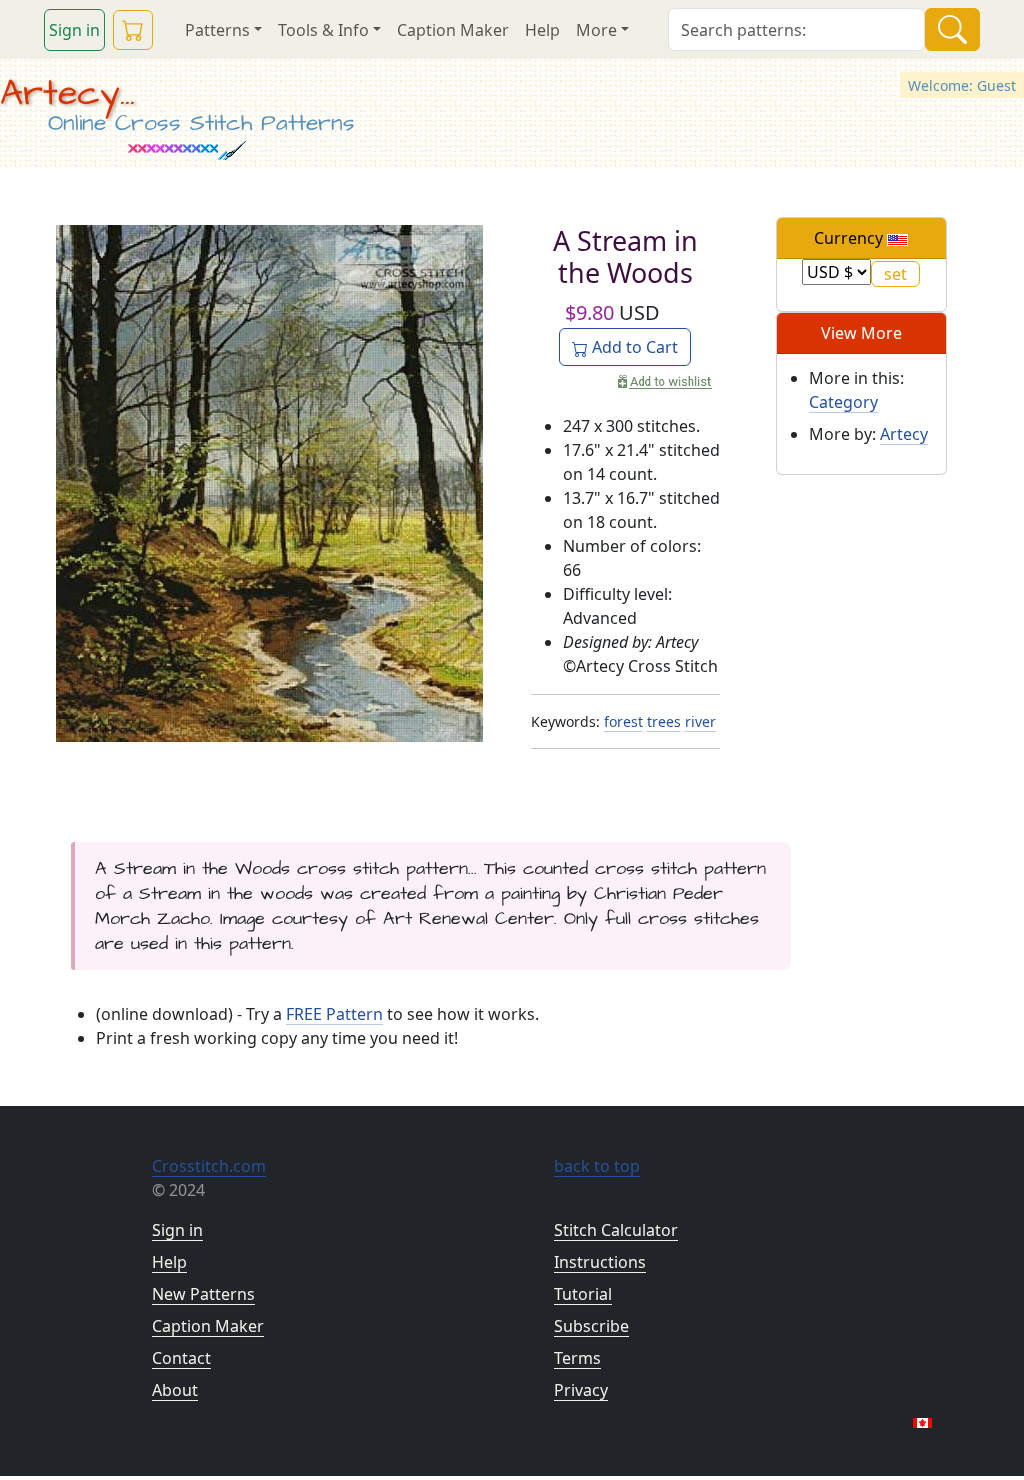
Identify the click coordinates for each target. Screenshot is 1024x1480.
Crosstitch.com (209, 1166)
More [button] (596, 30)
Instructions (600, 1262)
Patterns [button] (217, 30)
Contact (181, 1358)
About (175, 1390)
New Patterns (203, 1294)
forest (623, 721)
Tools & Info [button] (323, 30)
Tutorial (583, 1294)
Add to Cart (633, 347)
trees (664, 721)
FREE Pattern (334, 1014)
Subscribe (591, 1326)
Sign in (74, 30)
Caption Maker (453, 30)
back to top (597, 1166)
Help (542, 30)
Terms (577, 1358)
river (700, 721)
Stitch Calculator (616, 1230)
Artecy (904, 434)
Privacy (581, 1390)
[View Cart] (133, 30)
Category (843, 402)
